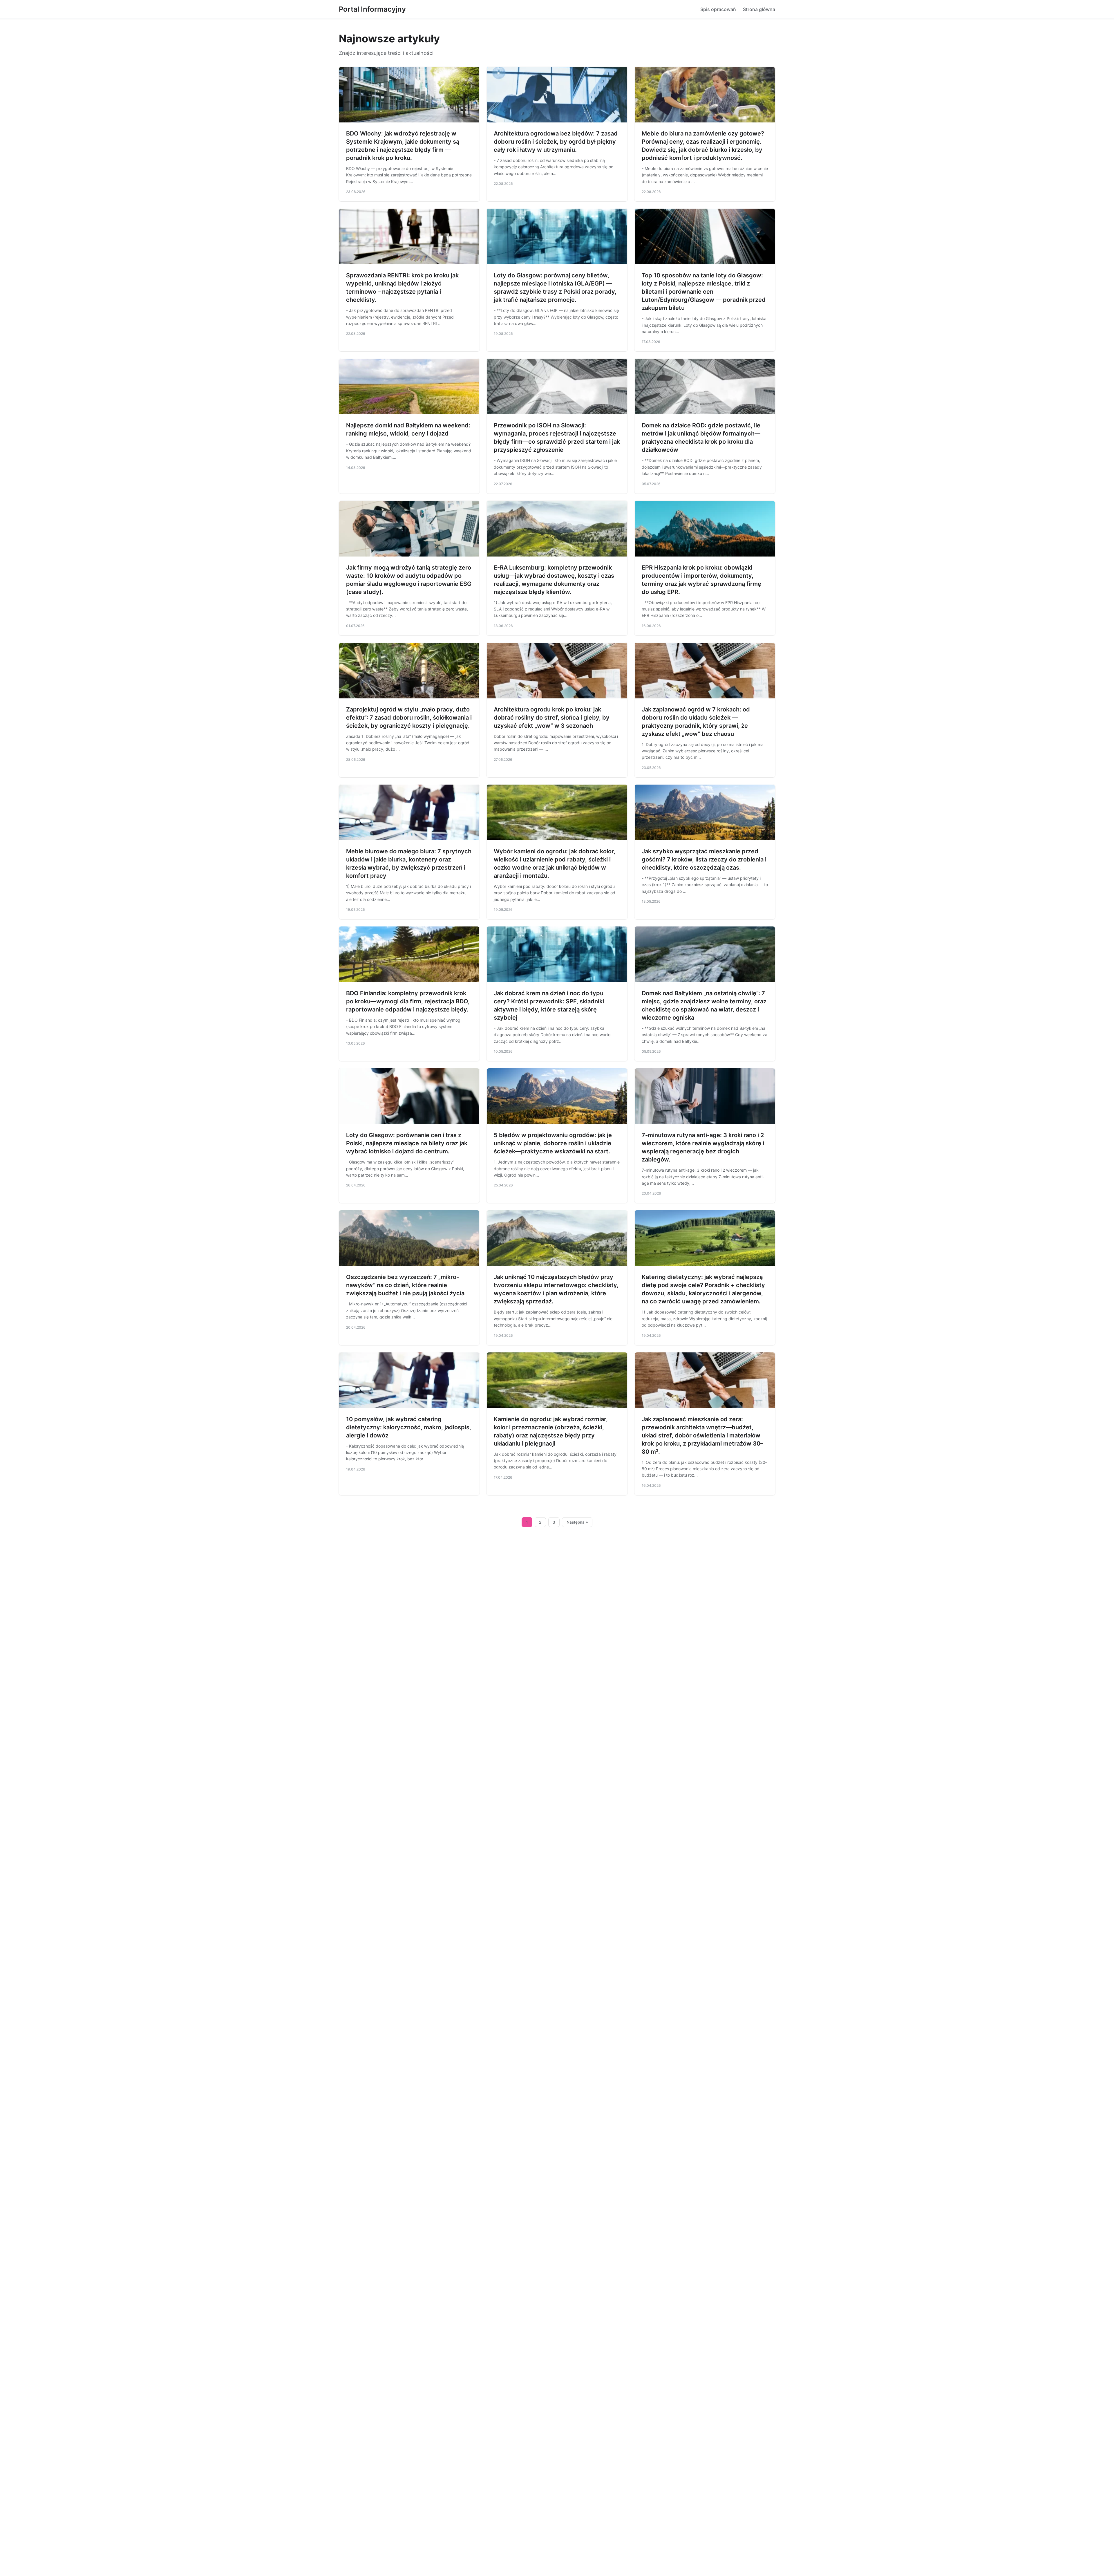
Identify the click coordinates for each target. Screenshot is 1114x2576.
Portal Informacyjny (372, 9)
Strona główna (759, 9)
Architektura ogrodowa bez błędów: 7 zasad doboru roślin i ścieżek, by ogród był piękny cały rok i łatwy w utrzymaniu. (556, 142)
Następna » (577, 1522)
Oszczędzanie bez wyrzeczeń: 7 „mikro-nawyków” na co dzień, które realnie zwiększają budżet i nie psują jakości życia (405, 1285)
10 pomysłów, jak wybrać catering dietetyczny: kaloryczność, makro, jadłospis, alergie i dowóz (409, 1427)
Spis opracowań (718, 9)
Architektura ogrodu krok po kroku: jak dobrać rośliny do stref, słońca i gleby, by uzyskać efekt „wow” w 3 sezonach (552, 718)
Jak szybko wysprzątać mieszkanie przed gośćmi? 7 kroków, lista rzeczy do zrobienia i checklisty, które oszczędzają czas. (704, 859)
